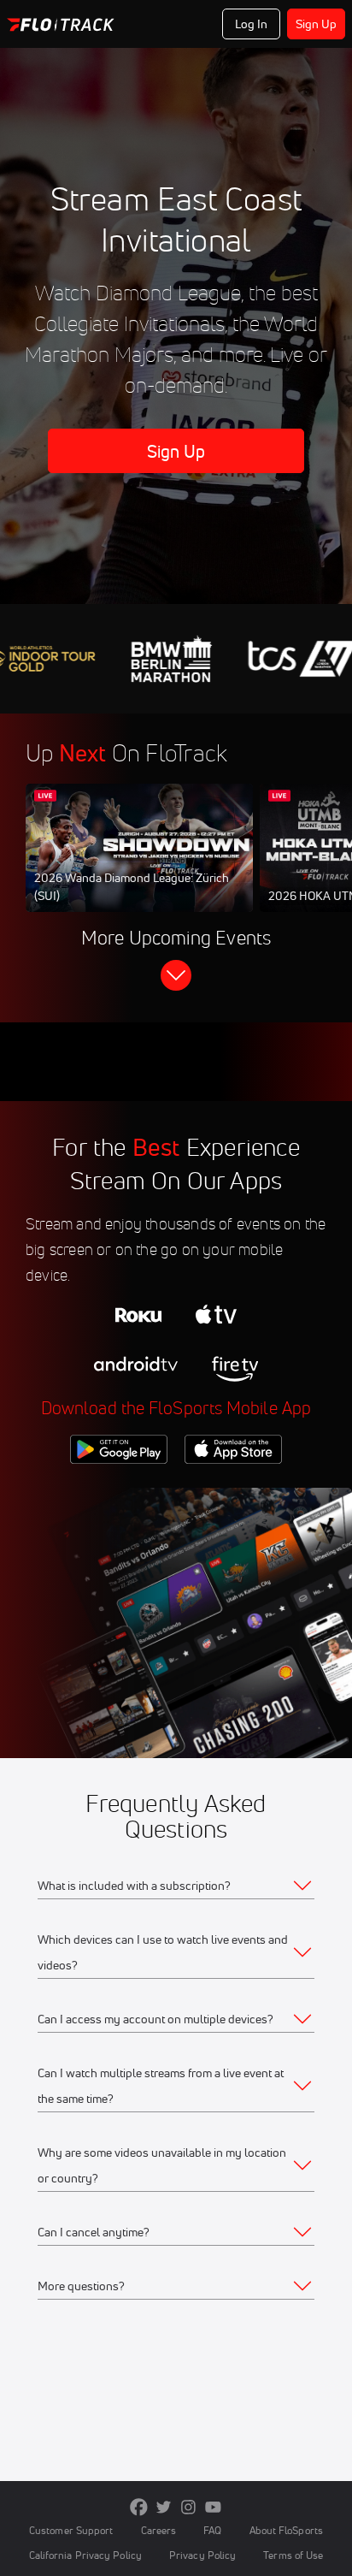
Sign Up (317, 24)
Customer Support (71, 2530)
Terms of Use (293, 2555)
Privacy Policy (202, 2555)
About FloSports (286, 2530)
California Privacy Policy (85, 2555)
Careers (159, 2530)
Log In (252, 24)
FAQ (212, 2530)
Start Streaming (139, 864)
